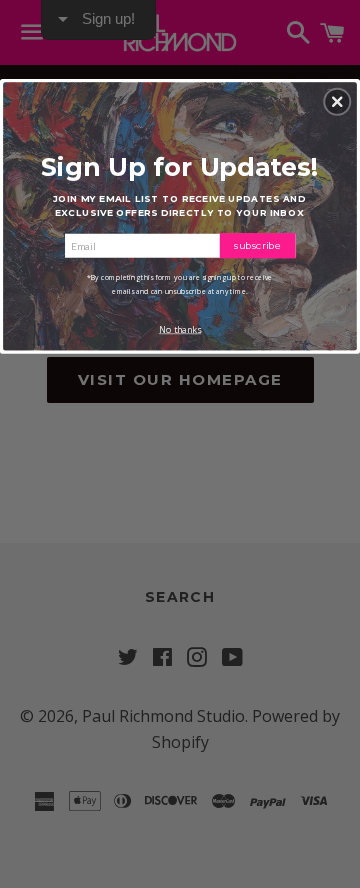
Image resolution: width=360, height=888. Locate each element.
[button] (337, 102)
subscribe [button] (257, 245)
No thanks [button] (180, 330)
